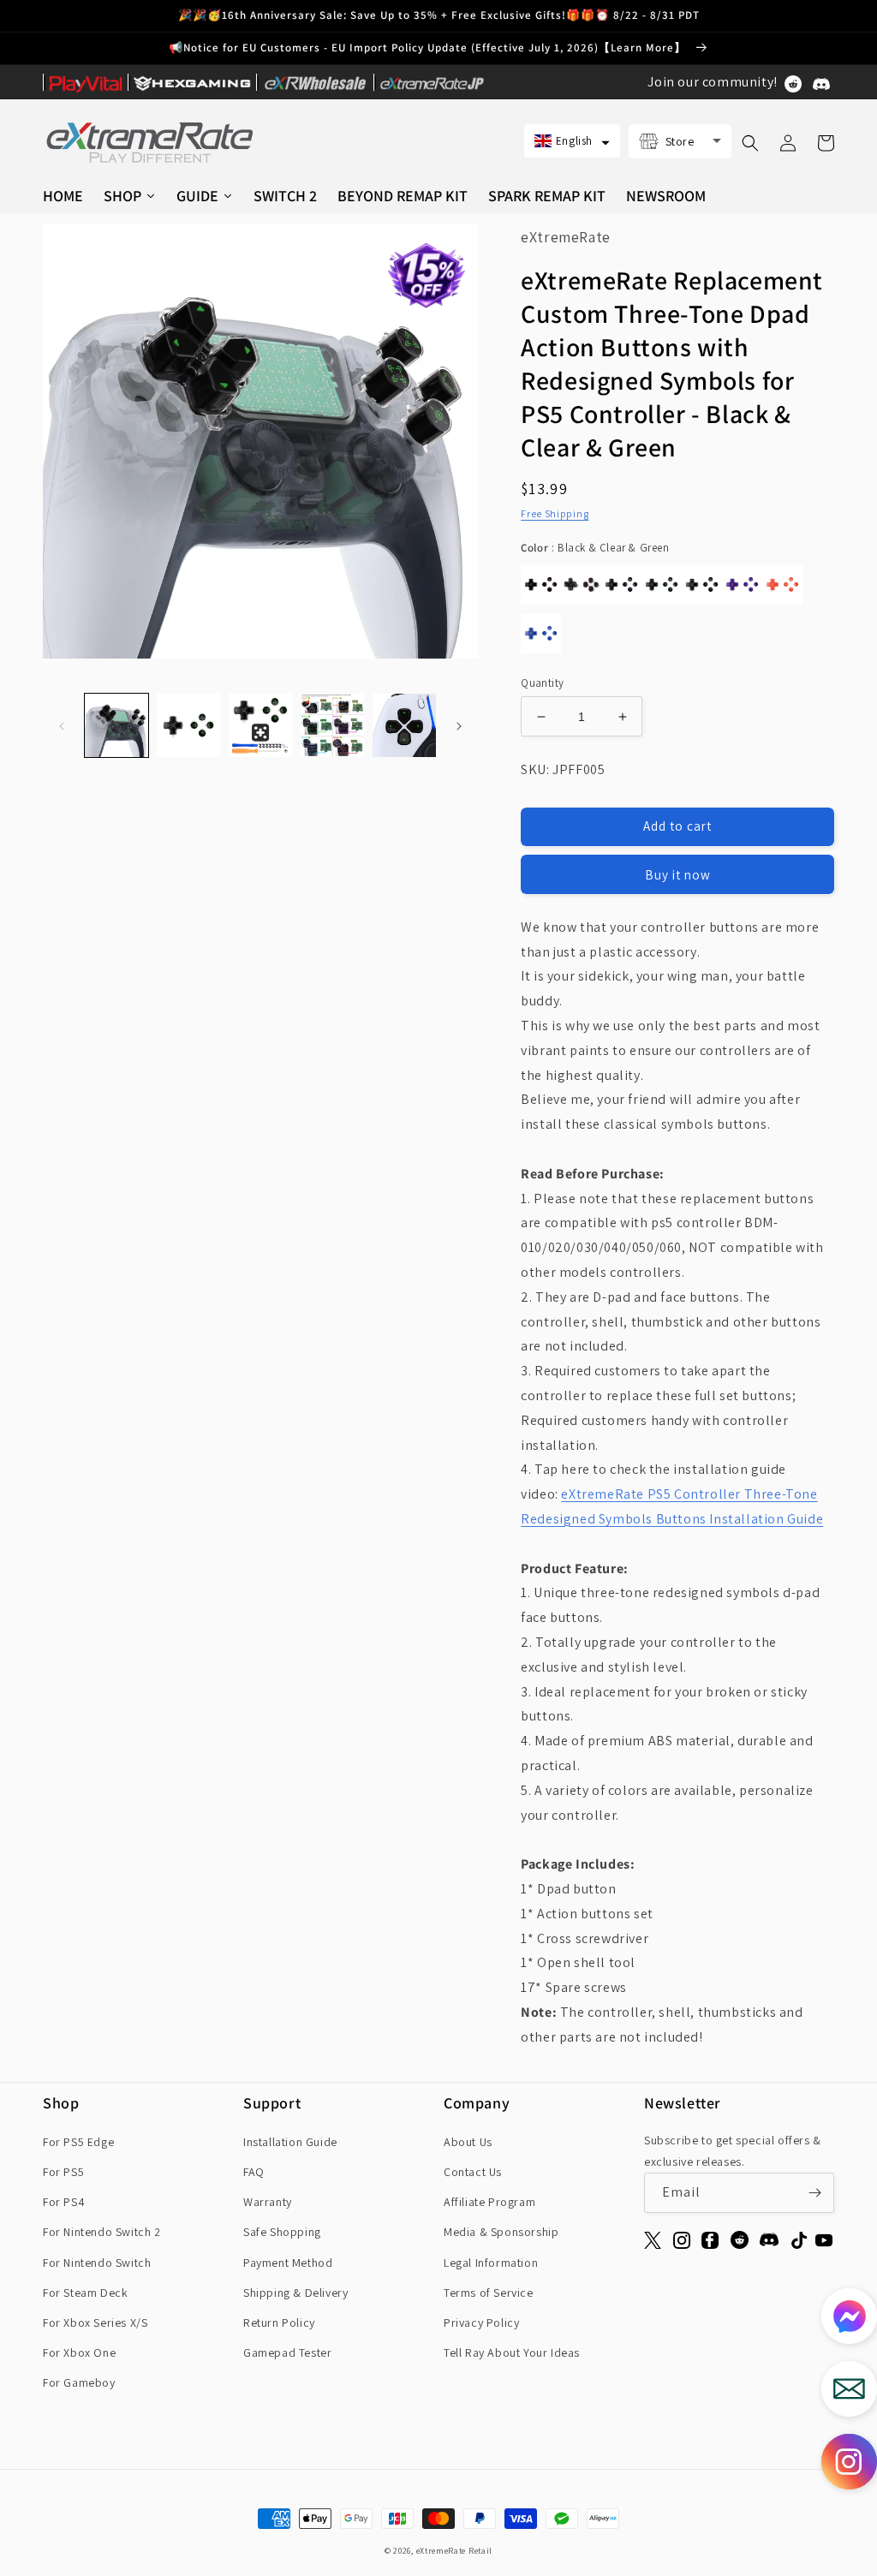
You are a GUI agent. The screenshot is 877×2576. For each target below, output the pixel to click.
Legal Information (491, 2263)
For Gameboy (79, 2382)
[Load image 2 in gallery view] (188, 725)
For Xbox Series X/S (95, 2323)
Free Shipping (555, 513)
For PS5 (63, 2172)
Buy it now (678, 875)
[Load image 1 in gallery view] (116, 725)
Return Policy (279, 2323)
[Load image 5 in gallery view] (404, 725)
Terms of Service (489, 2293)
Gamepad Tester (287, 2352)
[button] (572, 141)
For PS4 (64, 2202)
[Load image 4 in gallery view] (332, 725)
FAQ (254, 2172)
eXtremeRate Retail (455, 2551)
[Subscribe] (814, 2193)
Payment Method (288, 2263)
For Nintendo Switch (97, 2263)
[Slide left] (62, 725)
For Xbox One (79, 2352)
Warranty (268, 2202)
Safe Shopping (282, 2232)
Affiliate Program (489, 2202)
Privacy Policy (481, 2323)
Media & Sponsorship (501, 2232)
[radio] (541, 584)
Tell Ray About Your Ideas (512, 2352)
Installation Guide (290, 2142)
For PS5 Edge (78, 2142)
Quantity (542, 683)
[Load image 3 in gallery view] (260, 725)
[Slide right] (459, 725)
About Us (468, 2142)
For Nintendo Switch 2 (102, 2232)
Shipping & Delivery (295, 2293)
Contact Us (473, 2172)
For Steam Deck (85, 2293)
